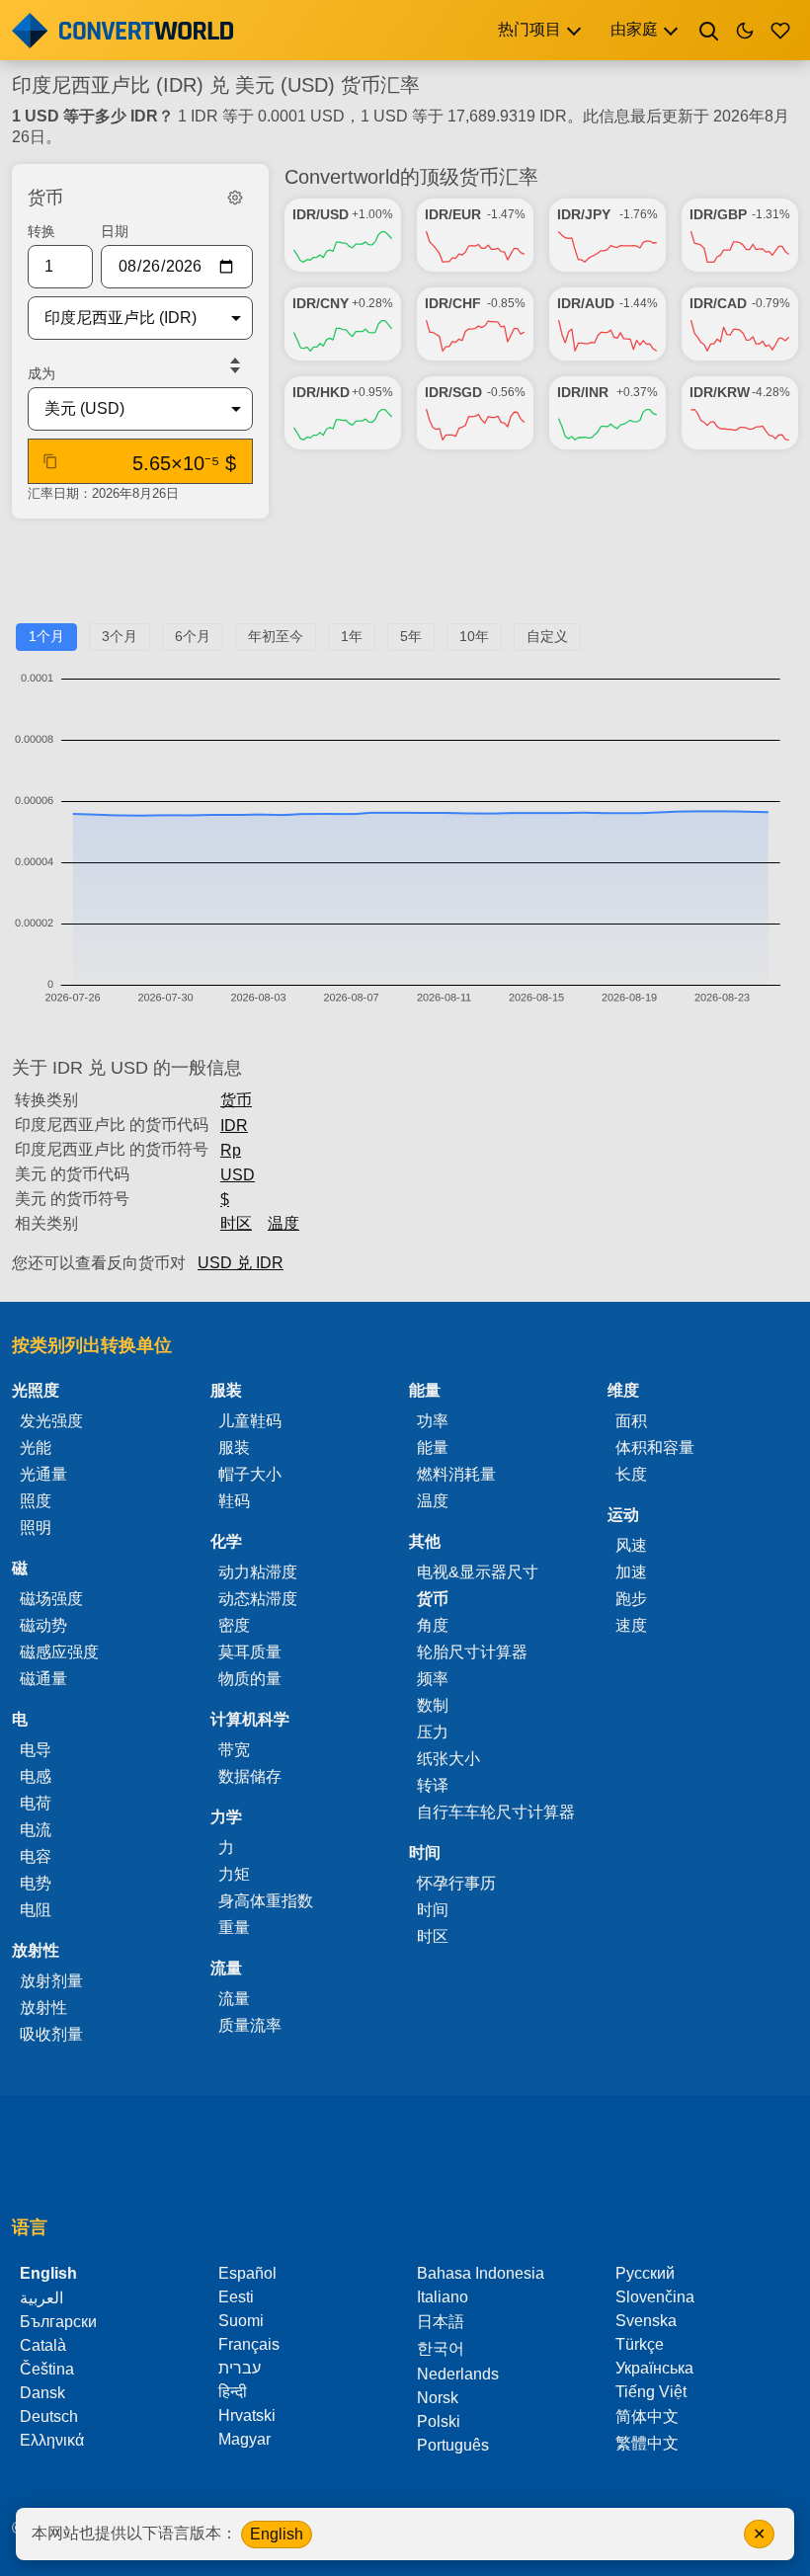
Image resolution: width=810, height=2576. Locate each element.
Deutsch (49, 2416)
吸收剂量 (51, 2034)
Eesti (236, 2297)
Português (453, 2445)
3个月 (120, 636)
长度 (631, 1474)
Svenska (646, 2321)
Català (43, 2345)
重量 (234, 1928)
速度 (631, 1625)
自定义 (547, 636)
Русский (645, 2273)
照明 (36, 1528)
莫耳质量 (250, 1652)
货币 (236, 1100)
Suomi (241, 2321)
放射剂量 (51, 1981)
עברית (240, 2368)
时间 (433, 1910)
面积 (631, 1421)
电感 (36, 1776)
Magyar (244, 2439)
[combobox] (124, 318)
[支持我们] (780, 31)
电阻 (36, 1910)
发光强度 (51, 1421)
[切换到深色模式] (745, 31)
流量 (234, 1999)
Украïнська (654, 2368)
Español (247, 2273)
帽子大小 (250, 1474)
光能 (36, 1448)
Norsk (438, 2398)
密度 (234, 1625)
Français (249, 2344)
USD (238, 1175)
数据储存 (250, 1776)
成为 (41, 373)
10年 (474, 636)
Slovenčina (655, 2297)
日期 (115, 231)
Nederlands (458, 2374)
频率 (433, 1679)
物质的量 (250, 1679)
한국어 (441, 2348)
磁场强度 (51, 1599)
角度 (433, 1625)
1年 (352, 636)
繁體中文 (647, 2443)
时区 (236, 1223)
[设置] (235, 198)
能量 (433, 1448)
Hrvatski (247, 2415)
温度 (283, 1223)
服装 (234, 1448)
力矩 (234, 1874)
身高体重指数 (266, 1901)
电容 (36, 1856)
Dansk (42, 2393)
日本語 (441, 2322)
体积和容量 (655, 1448)
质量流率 (250, 2025)
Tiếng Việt (651, 2392)
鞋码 (234, 1501)
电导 (36, 1750)
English (277, 2534)
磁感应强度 (59, 1652)
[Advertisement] (405, 579)
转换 (41, 231)
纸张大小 (448, 1759)
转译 (433, 1785)
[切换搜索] (709, 31)
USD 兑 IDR (241, 1263)
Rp (231, 1150)
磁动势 (43, 1625)
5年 (411, 636)
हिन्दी (233, 2392)
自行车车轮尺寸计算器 (496, 1812)
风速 (631, 1545)
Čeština (47, 2369)
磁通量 (43, 1679)
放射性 (43, 2008)
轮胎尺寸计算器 (472, 1652)
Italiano (443, 2297)
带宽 (234, 1750)
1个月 (46, 636)
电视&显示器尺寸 (478, 1572)
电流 (36, 1830)
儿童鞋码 (250, 1421)
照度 (36, 1501)
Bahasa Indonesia (481, 2273)
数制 (433, 1705)
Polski (439, 2421)
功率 (433, 1421)
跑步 (631, 1599)
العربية (41, 2298)
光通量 (43, 1474)
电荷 (36, 1803)
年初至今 (276, 636)
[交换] (235, 365)
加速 (631, 1572)
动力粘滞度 (258, 1572)
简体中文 (647, 2416)
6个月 (193, 636)
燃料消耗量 (456, 1474)
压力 (433, 1732)
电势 (36, 1883)
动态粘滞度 (258, 1599)
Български (58, 2322)
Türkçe (640, 2344)
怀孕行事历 (456, 1883)
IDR (234, 1126)
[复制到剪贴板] (50, 461)
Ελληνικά (52, 2440)
